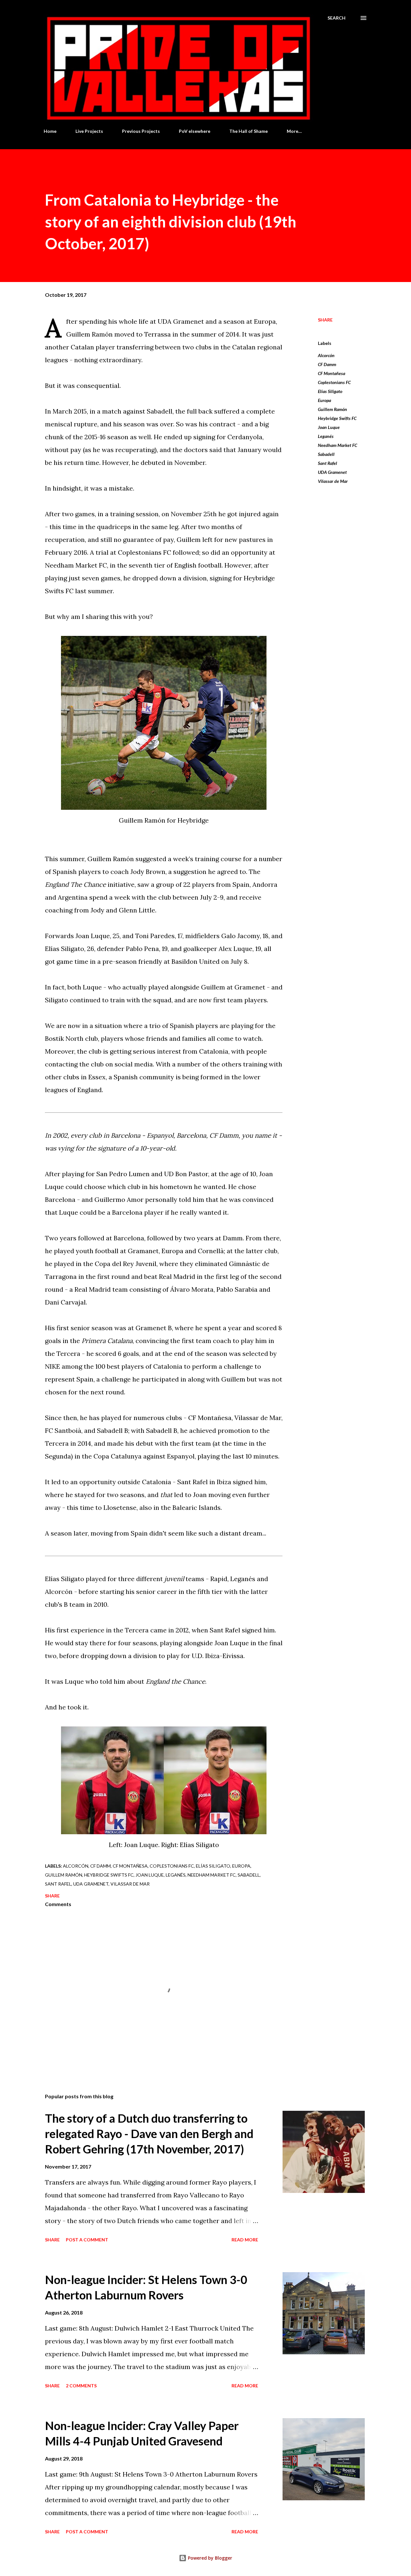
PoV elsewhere (195, 131)
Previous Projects (141, 131)
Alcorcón (326, 355)
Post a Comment (87, 2240)
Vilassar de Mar (333, 481)
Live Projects (89, 131)
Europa (324, 400)
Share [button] (325, 320)
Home (50, 131)
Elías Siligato (330, 391)
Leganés (326, 436)
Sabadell (326, 454)
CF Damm (327, 364)
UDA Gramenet (332, 472)
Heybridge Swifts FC (337, 418)
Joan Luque (329, 427)
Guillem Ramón (332, 409)
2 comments (81, 2386)
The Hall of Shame (249, 131)
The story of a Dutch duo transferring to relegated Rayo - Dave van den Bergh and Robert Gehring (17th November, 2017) (149, 2134)
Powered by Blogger (209, 2558)
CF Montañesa (332, 373)
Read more (245, 2240)
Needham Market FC (337, 445)
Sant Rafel (328, 463)
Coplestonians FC (334, 382)
